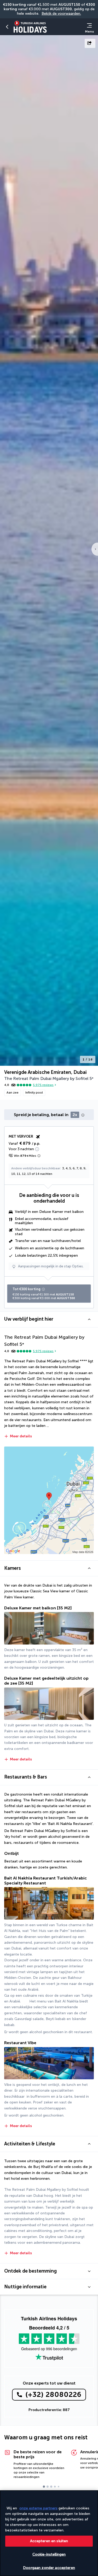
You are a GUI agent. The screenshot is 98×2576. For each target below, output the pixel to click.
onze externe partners (38, 2508)
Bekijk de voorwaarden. (61, 14)
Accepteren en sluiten (49, 2541)
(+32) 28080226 (53, 2395)
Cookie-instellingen (49, 2554)
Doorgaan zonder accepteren (49, 2568)
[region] (49, 2533)
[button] (7, 27)
